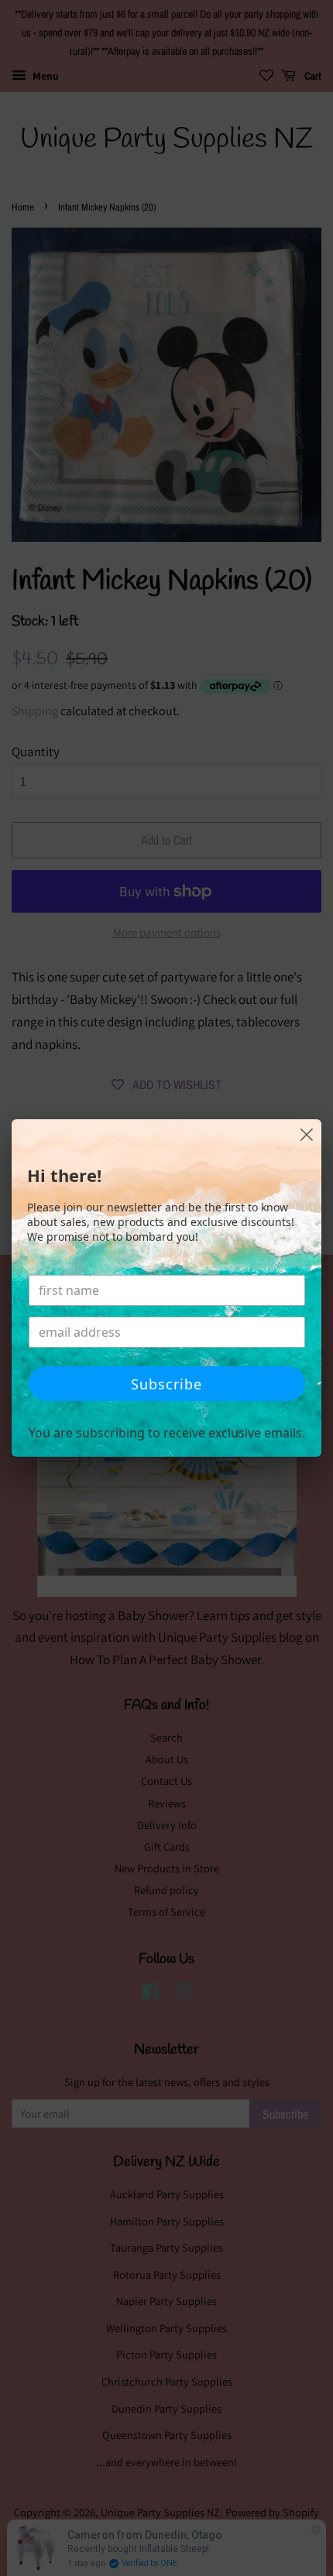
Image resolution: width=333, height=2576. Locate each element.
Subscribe (166, 1384)
